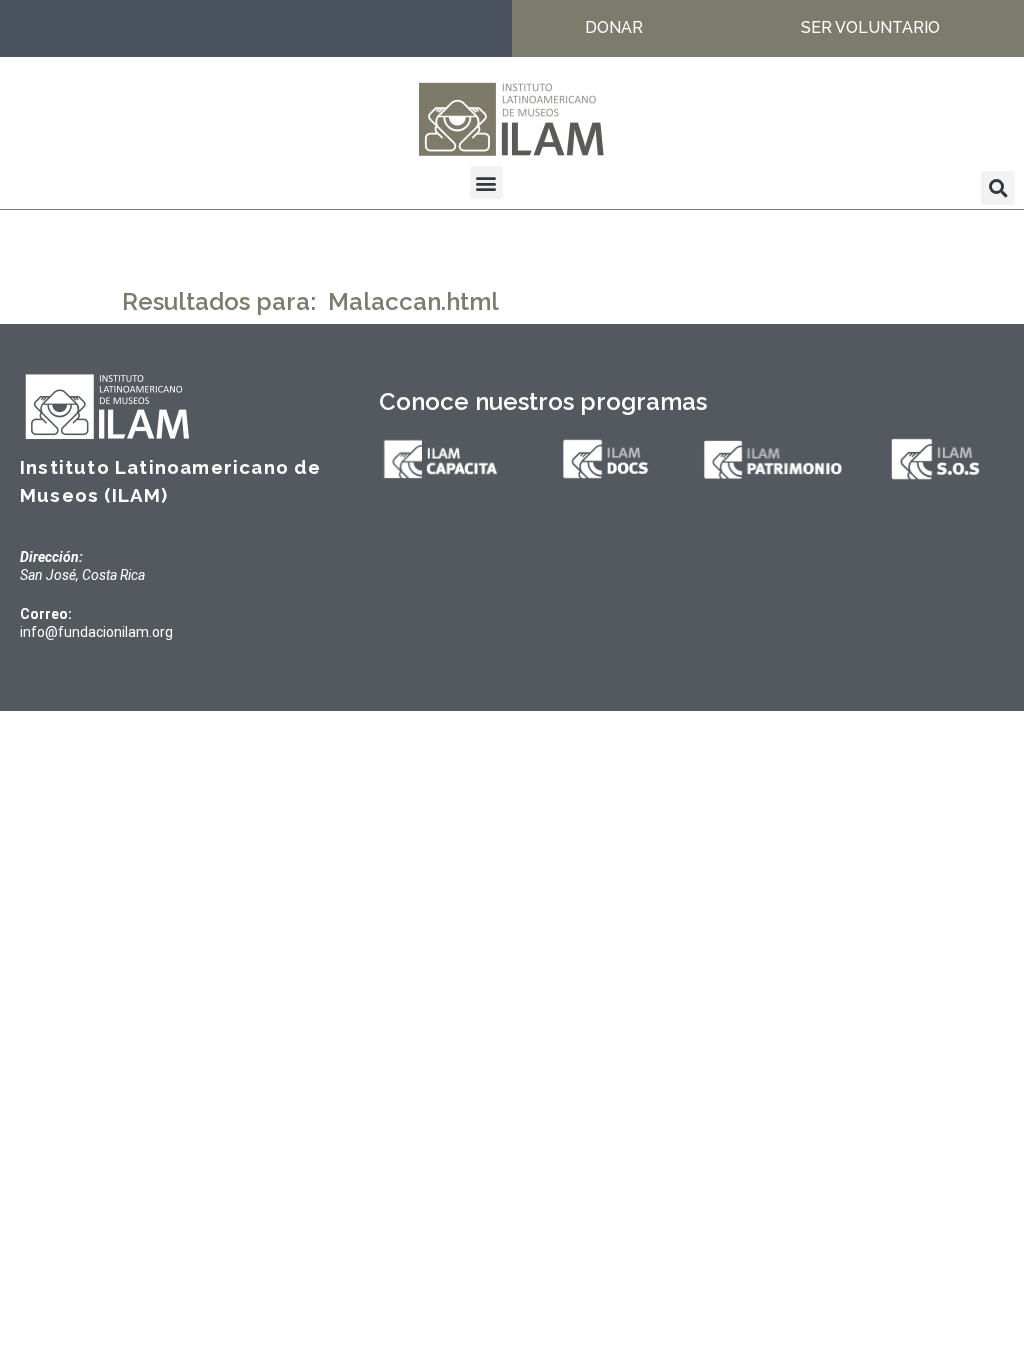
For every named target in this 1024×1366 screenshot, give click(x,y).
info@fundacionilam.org (96, 632)
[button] (486, 182)
